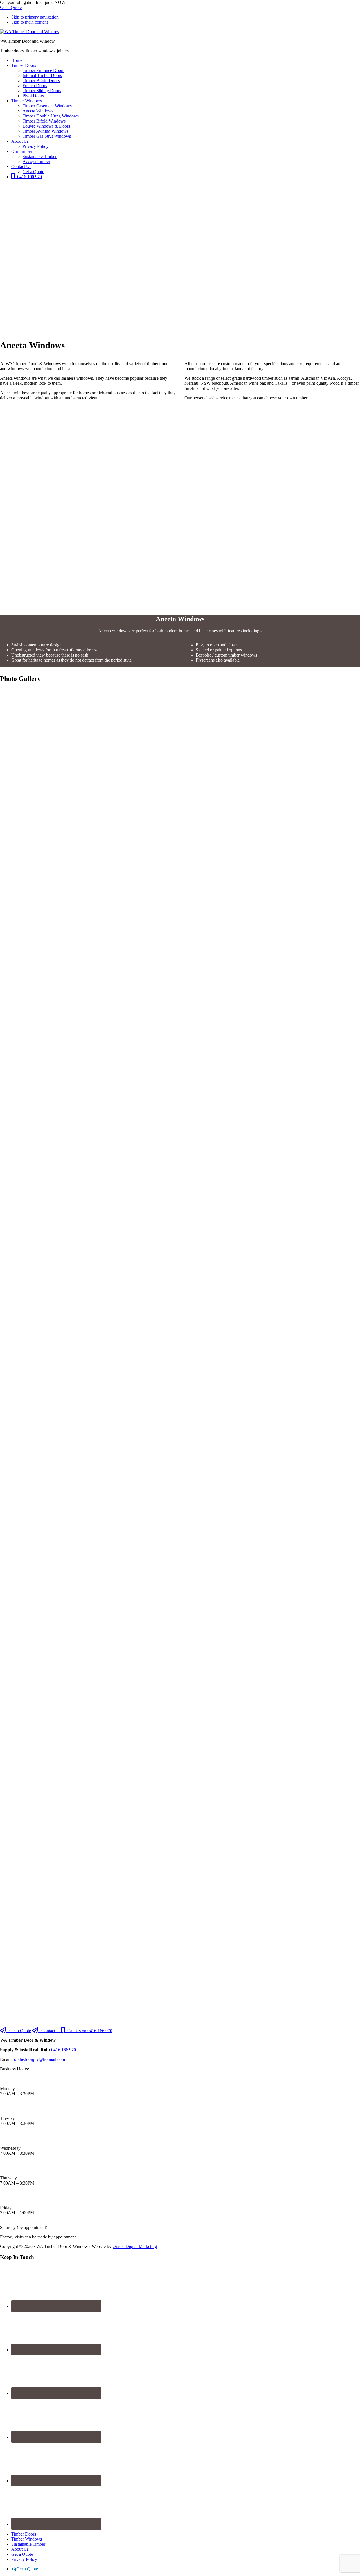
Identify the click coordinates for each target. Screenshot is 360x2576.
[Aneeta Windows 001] (180, 909)
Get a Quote (11, 7)
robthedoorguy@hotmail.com (39, 2059)
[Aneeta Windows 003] (180, 1800)
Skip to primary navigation (35, 17)
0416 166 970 (64, 2050)
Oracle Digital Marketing (135, 2246)
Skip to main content (30, 22)
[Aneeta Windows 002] (180, 1355)
